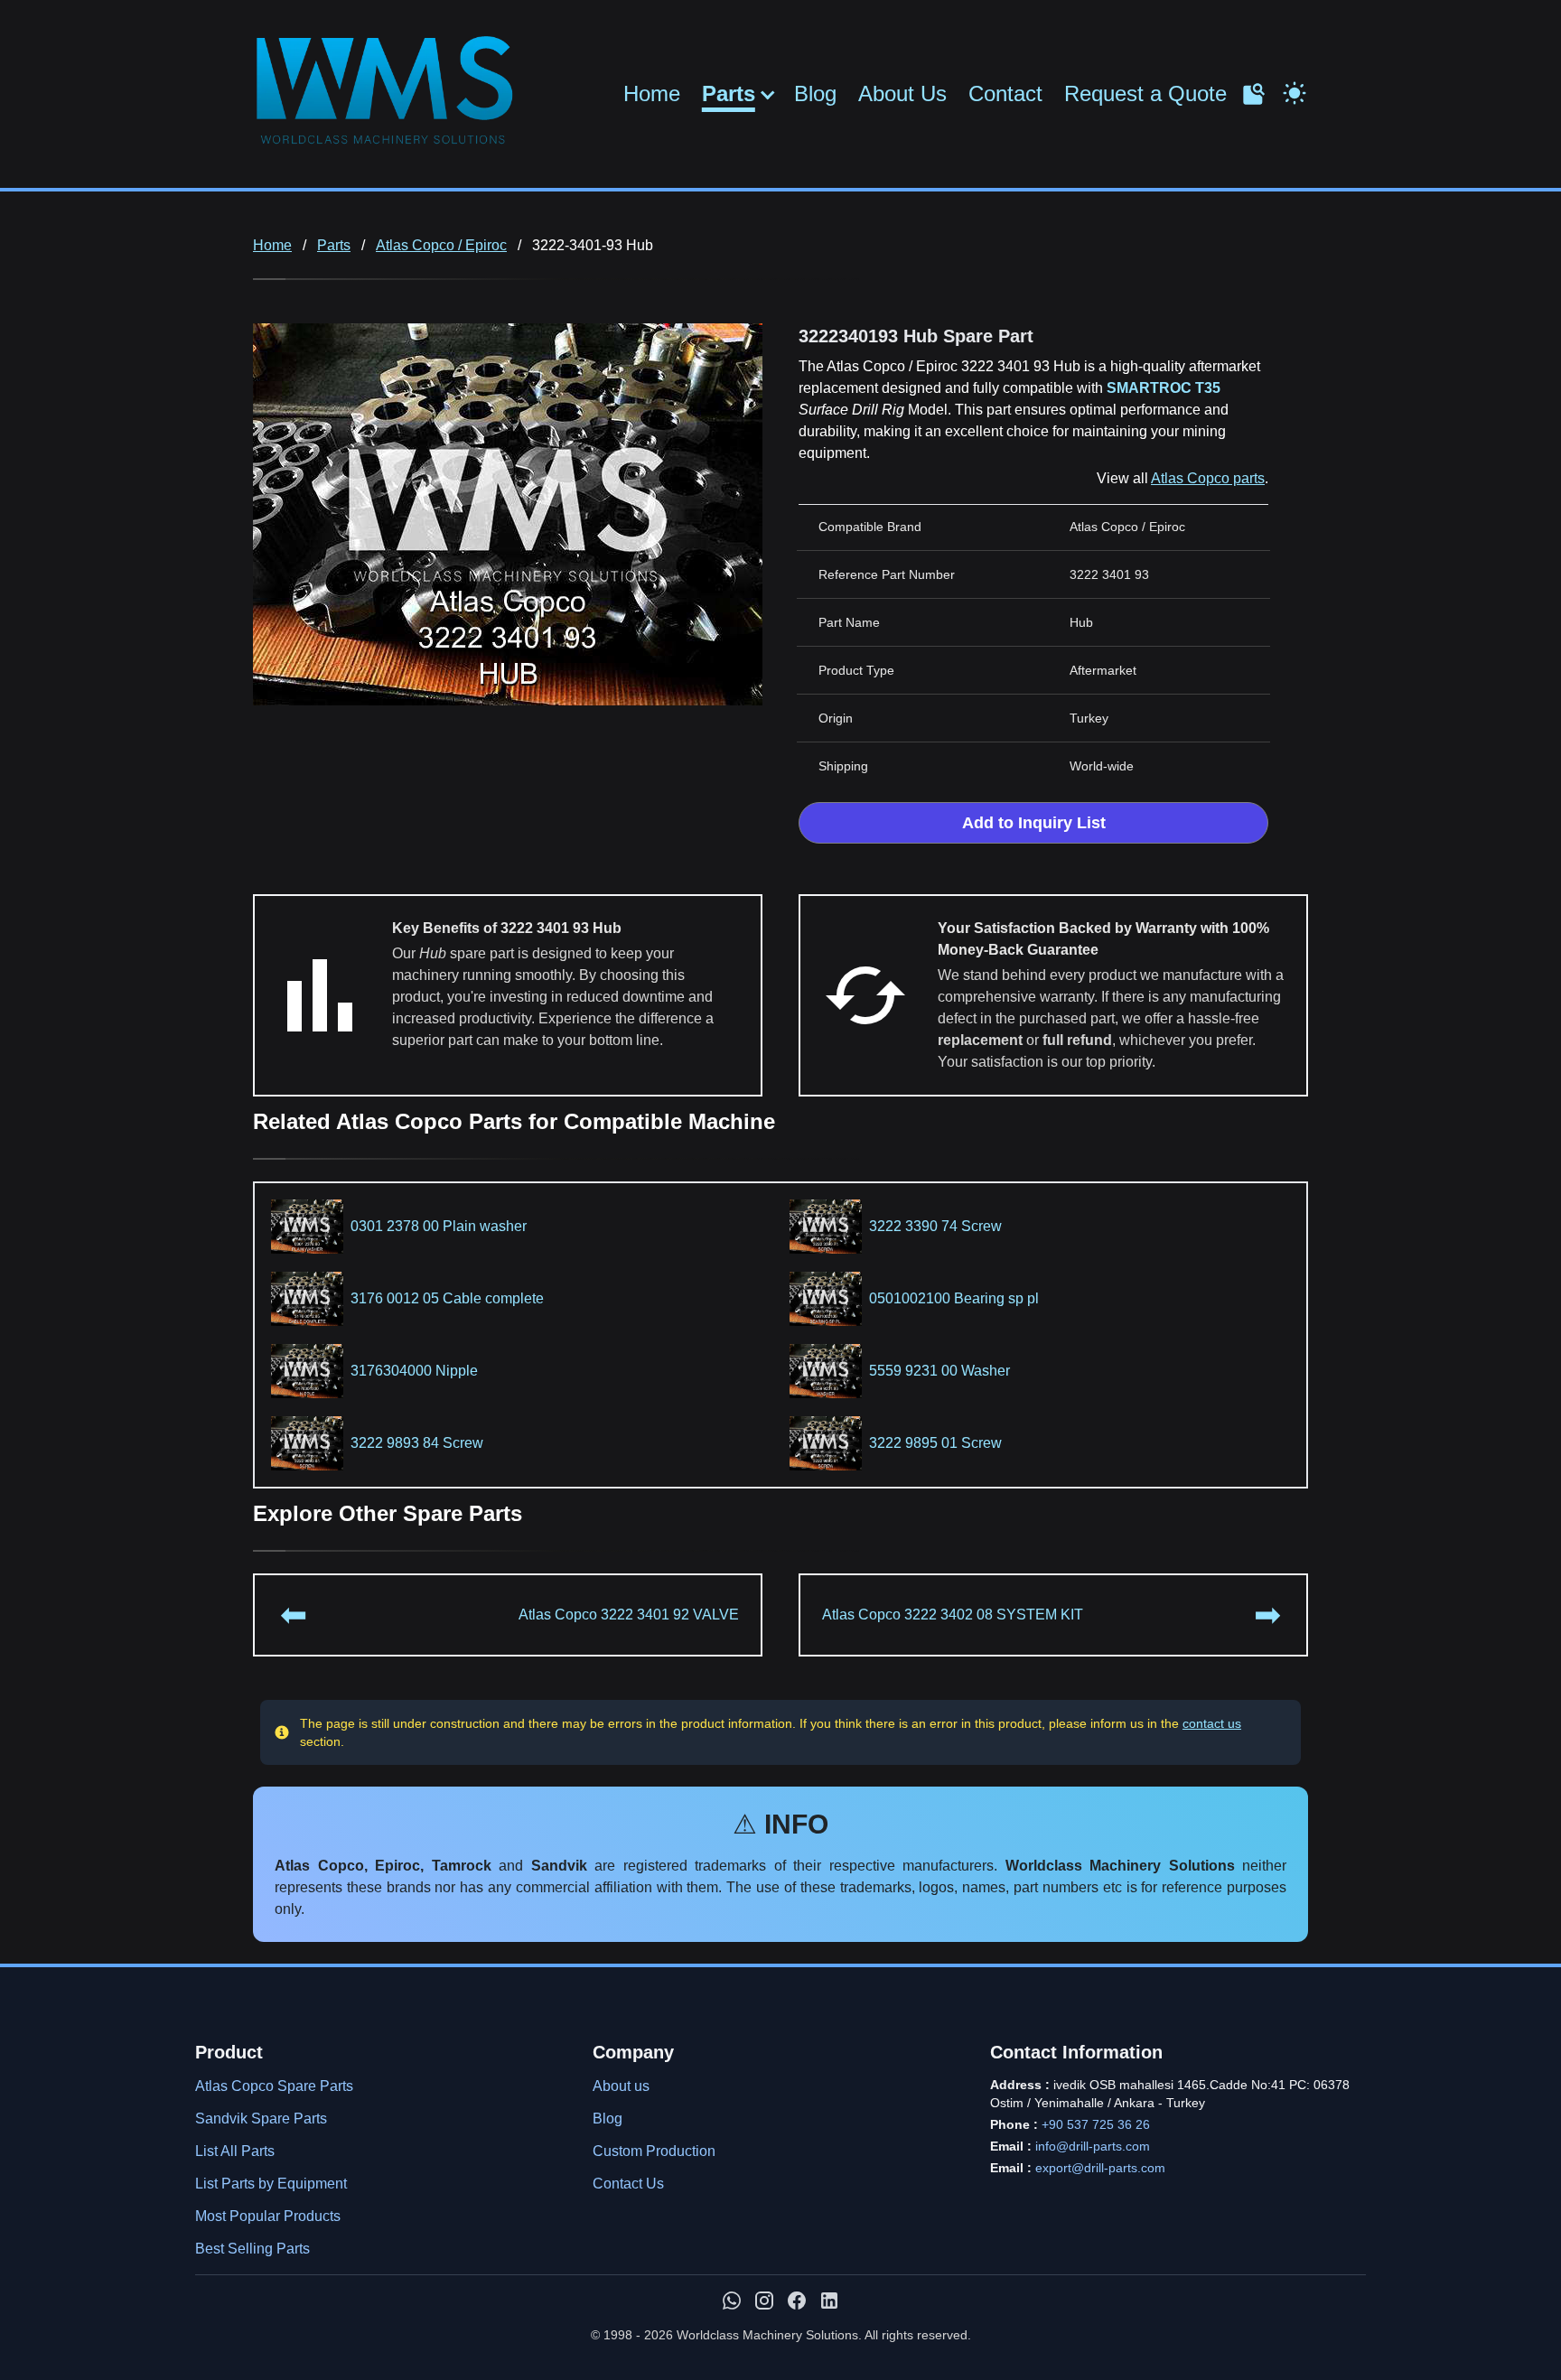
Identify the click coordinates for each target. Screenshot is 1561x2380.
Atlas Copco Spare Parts (274, 2086)
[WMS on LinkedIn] (829, 2301)
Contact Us (628, 2184)
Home (652, 93)
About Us (902, 93)
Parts (729, 94)
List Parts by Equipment (271, 2184)
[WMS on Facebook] (797, 2301)
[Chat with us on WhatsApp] (732, 2301)
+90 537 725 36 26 (1096, 2124)
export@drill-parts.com (1100, 2168)
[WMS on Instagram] (764, 2301)
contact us (1212, 1723)
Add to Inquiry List (1034, 823)
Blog (815, 93)
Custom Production (654, 2151)
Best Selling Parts (252, 2249)
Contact (1005, 93)
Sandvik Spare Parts (261, 2119)
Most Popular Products (268, 2216)
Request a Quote (1145, 93)
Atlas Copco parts (1208, 478)
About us (621, 2086)
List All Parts (235, 2151)
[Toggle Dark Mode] (1295, 91)
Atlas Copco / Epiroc (441, 245)
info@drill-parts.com (1093, 2146)
